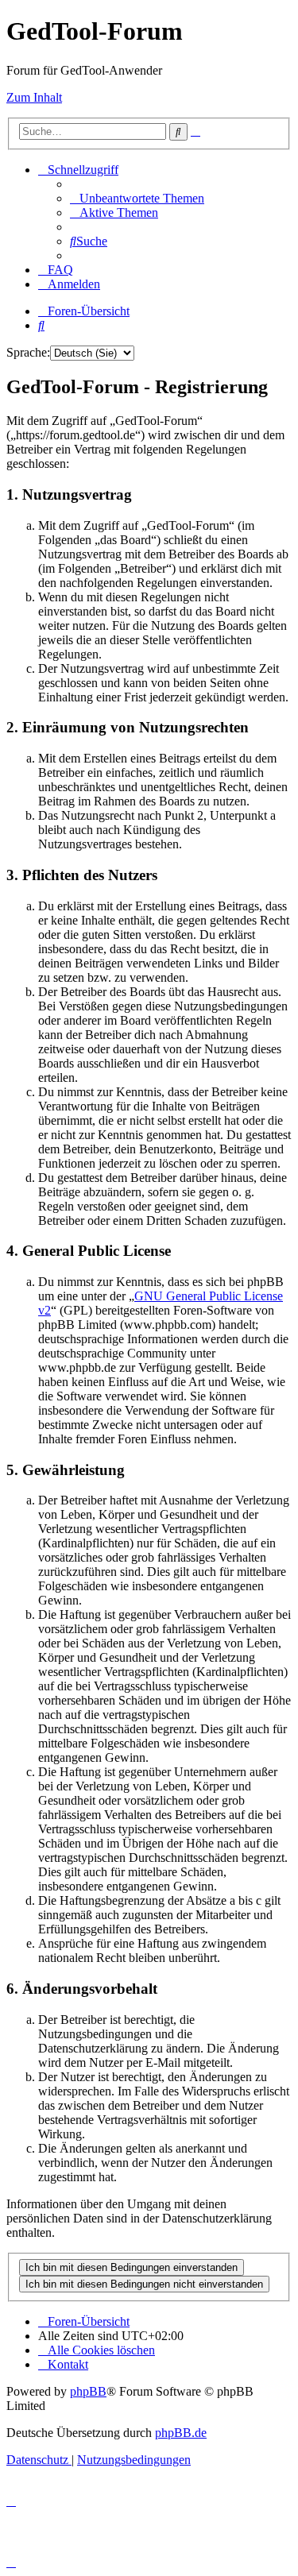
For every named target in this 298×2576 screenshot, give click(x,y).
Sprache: (28, 352)
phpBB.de (181, 2433)
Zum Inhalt (34, 97)
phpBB (88, 2391)
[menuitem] (137, 198)
